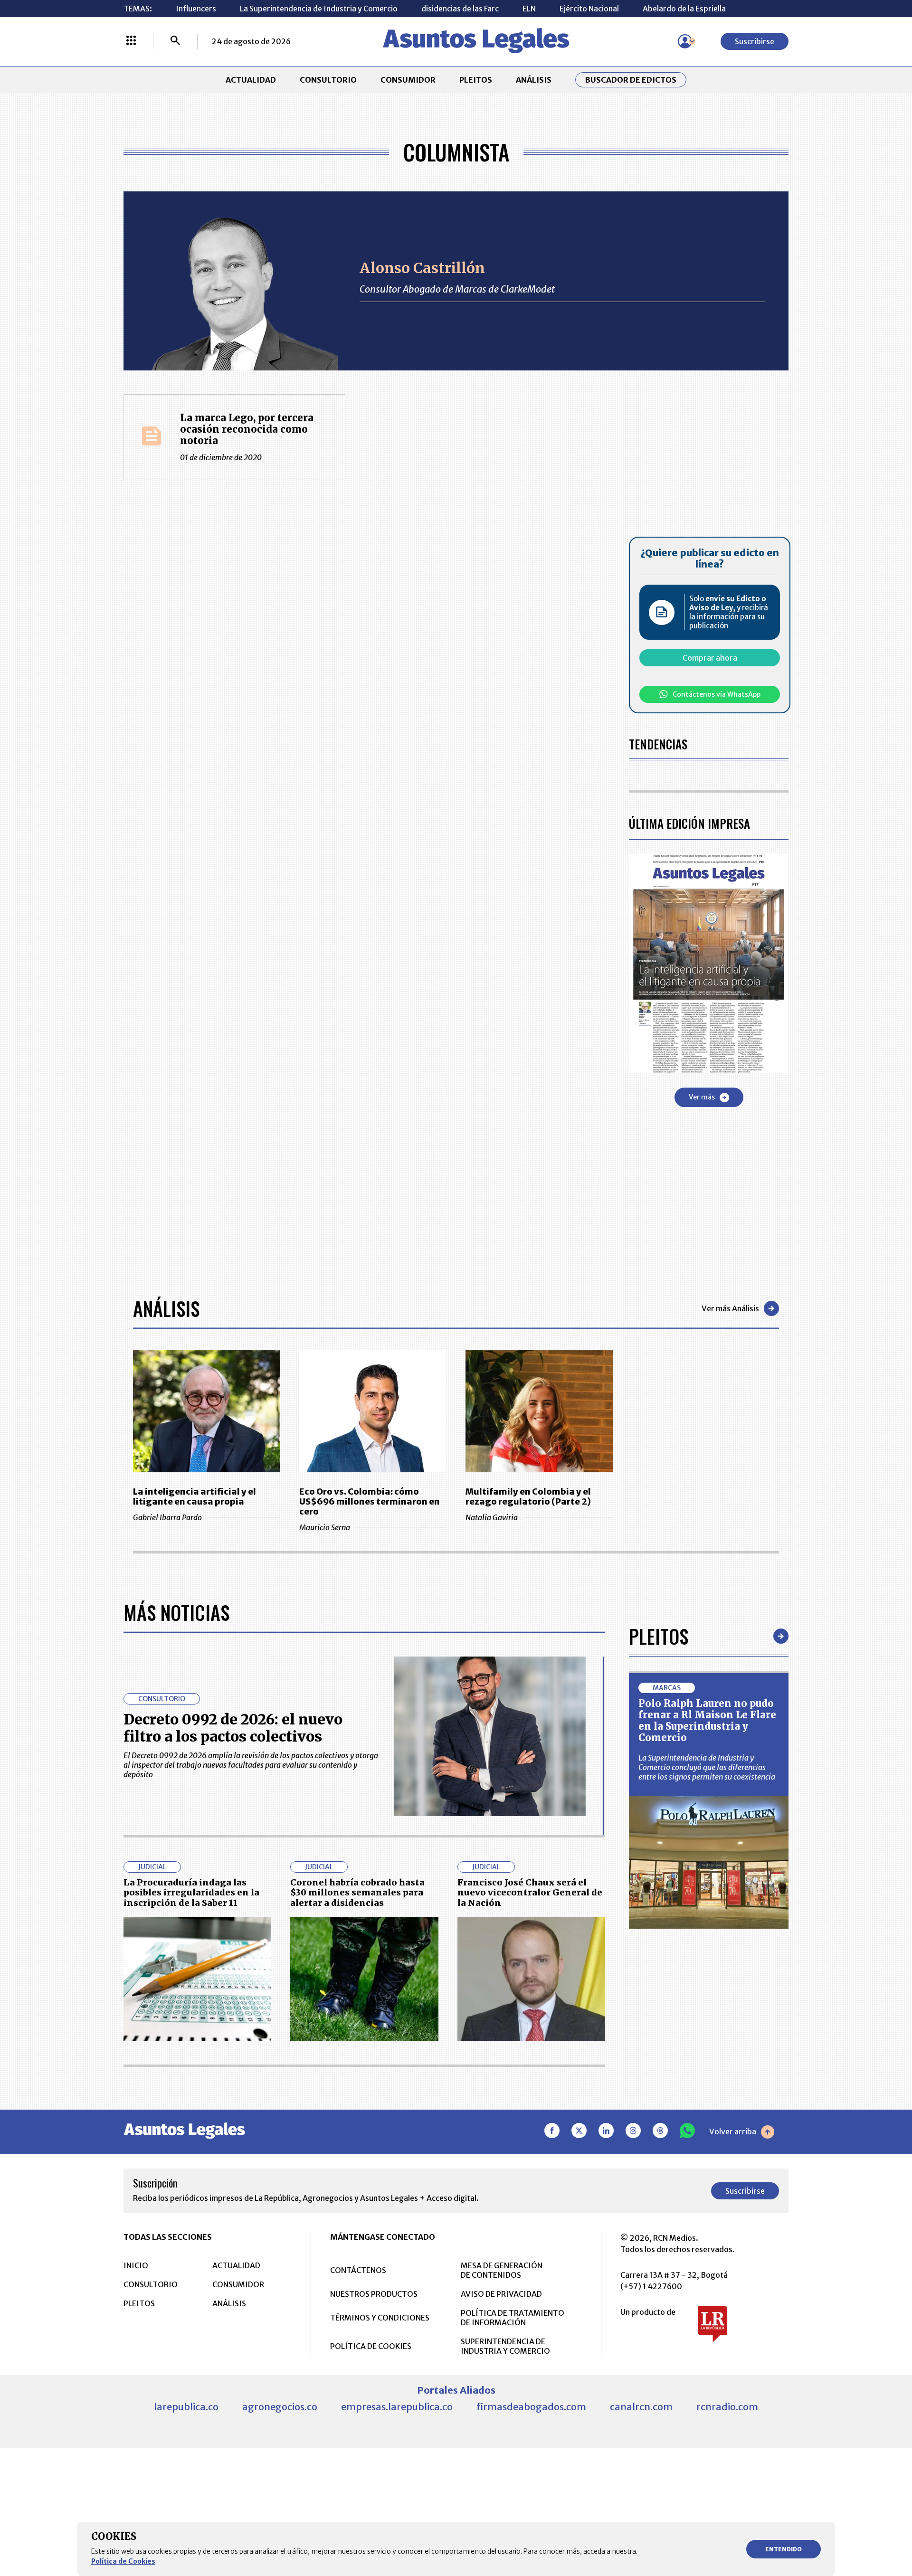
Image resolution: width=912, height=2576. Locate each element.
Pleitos (659, 1636)
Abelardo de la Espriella (684, 9)
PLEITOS (476, 80)
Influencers (196, 9)
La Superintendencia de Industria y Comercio (319, 9)
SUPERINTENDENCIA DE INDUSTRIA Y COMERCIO (505, 2346)
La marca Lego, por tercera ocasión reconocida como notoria (247, 429)
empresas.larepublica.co (397, 2407)
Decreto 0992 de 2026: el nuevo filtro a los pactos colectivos (233, 1728)
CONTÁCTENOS (358, 2270)
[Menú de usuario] (685, 41)
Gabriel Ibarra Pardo (167, 1517)
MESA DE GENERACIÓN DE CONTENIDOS (502, 2270)
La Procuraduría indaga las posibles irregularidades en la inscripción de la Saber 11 (191, 1893)
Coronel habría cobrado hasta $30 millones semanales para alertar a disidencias (357, 1893)
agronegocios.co (280, 2407)
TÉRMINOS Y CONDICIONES (380, 2318)
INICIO (136, 2265)
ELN (529, 9)
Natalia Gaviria (492, 1517)
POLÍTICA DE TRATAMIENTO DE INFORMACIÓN (513, 2318)
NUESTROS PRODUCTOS (374, 2294)
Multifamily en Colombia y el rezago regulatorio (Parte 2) (528, 1496)
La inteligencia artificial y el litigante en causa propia (195, 1496)
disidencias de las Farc (460, 9)
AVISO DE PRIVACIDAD (501, 2294)
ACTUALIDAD (251, 80)
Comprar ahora (710, 658)
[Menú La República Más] (131, 41)
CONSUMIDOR (408, 80)
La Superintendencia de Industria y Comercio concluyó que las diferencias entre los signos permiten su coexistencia (707, 1767)
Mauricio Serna (325, 1527)
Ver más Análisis (730, 1308)
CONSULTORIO (328, 80)
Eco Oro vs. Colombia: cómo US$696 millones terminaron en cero (370, 1501)
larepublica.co (186, 2407)
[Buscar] (175, 41)
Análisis (166, 1308)
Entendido (784, 2549)
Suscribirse (755, 41)
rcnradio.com (727, 2407)
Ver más (702, 1097)
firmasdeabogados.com (531, 2407)
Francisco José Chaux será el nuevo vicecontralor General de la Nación (530, 1893)
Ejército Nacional (589, 9)
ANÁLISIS (534, 80)
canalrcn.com (641, 2407)
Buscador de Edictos (631, 80)
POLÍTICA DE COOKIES (371, 2346)
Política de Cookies (123, 2561)
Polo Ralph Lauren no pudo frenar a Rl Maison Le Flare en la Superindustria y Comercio (707, 1720)
